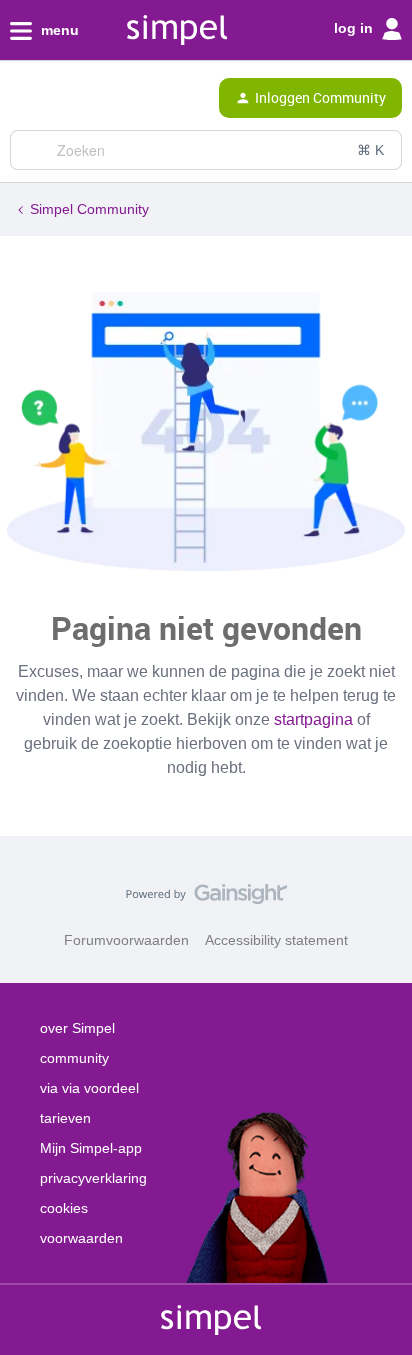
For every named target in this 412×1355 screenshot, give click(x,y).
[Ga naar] (33, 150)
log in (355, 28)
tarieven (65, 1118)
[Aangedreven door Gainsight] (206, 899)
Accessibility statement (276, 940)
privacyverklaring (93, 1178)
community (74, 1058)
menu (58, 30)
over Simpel (77, 1028)
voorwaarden (81, 1238)
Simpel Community (89, 209)
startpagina (313, 719)
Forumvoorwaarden (126, 940)
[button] (22, 102)
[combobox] (206, 150)
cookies (64, 1208)
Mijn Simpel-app (91, 1148)
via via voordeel (89, 1088)
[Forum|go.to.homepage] (102, 98)
